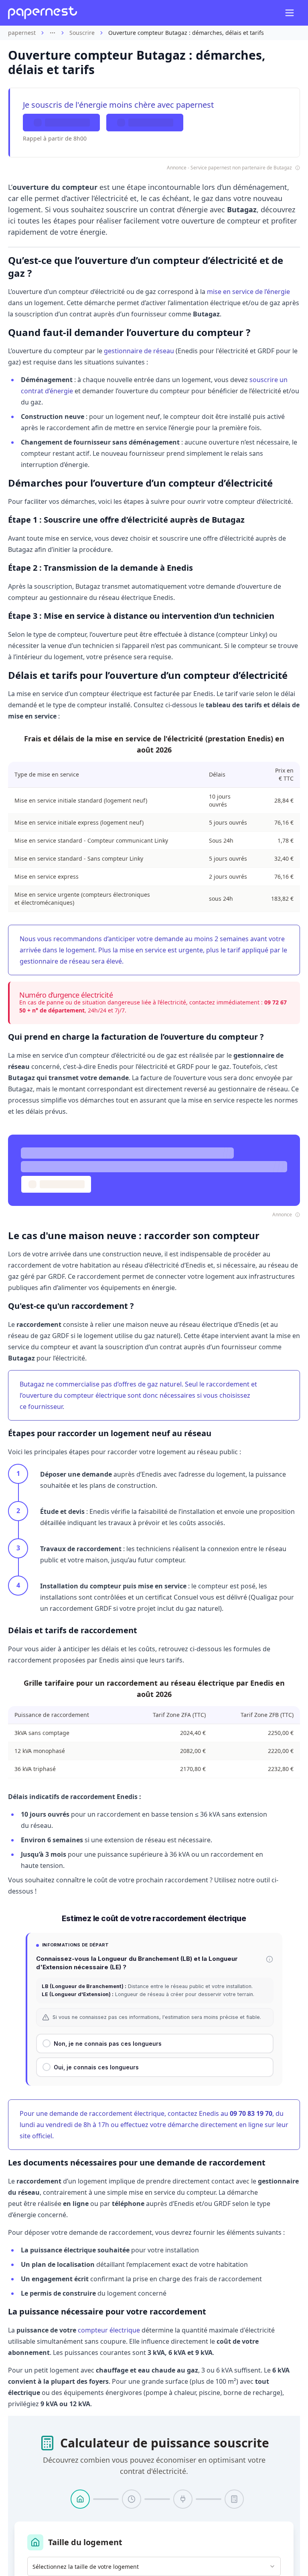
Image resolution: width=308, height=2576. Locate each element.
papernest (22, 33)
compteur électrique (109, 2330)
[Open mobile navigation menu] (290, 13)
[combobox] (154, 2566)
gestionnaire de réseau (139, 351)
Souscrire (82, 33)
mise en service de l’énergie (248, 292)
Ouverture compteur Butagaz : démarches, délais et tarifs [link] (186, 33)
